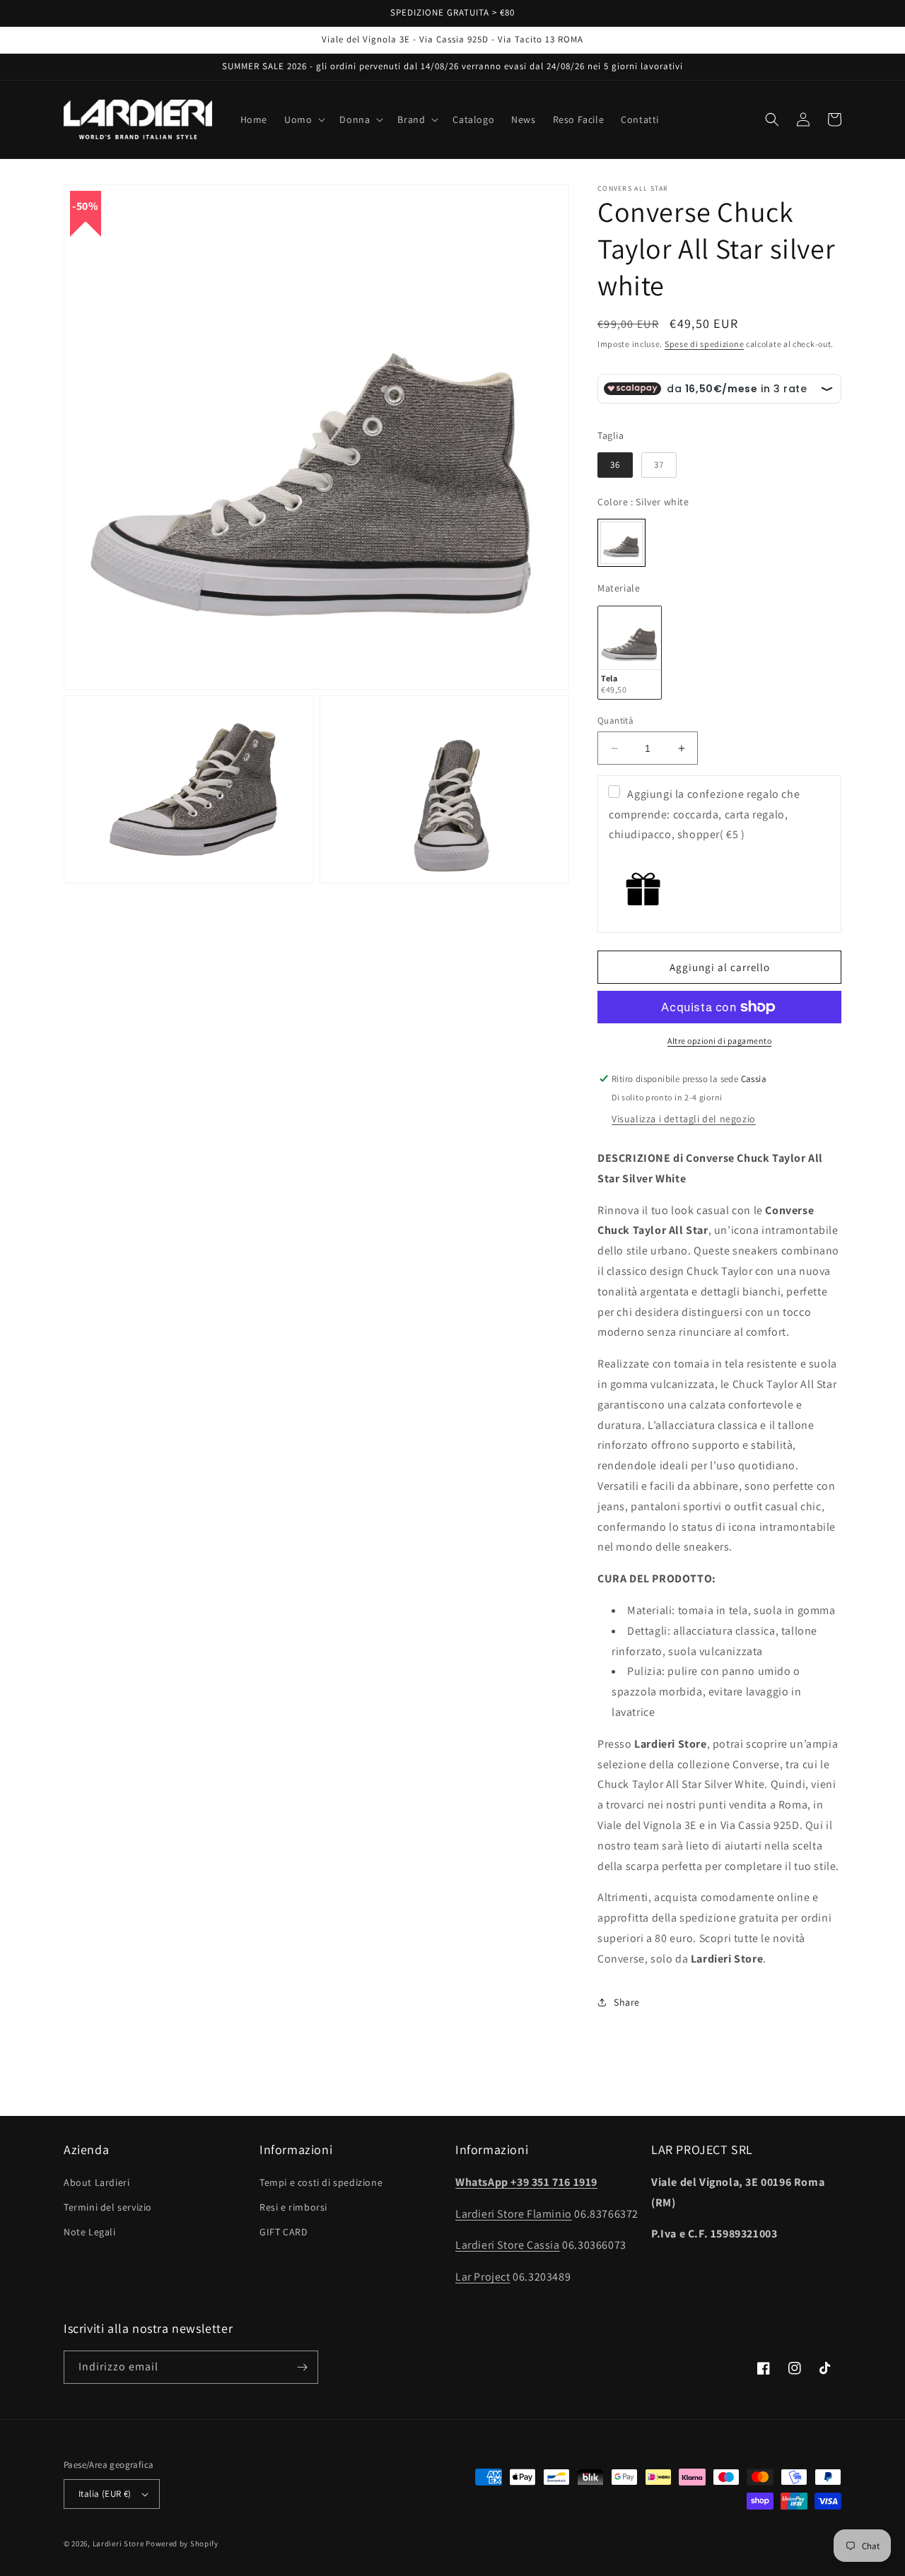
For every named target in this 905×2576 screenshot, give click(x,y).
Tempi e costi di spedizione (321, 2182)
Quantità (615, 721)
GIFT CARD (284, 2232)
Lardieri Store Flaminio (514, 2214)
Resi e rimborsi (293, 2207)
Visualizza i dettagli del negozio (684, 1119)
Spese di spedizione (704, 344)
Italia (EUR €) (105, 2494)
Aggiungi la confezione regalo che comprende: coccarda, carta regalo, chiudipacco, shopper (704, 814)
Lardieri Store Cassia (508, 2245)
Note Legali (90, 2232)
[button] (303, 119)
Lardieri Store (118, 2543)
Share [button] (627, 2002)
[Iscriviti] (302, 2367)
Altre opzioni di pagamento (719, 1041)
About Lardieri (97, 2182)
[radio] (615, 465)
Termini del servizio (108, 2207)
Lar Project (483, 2277)
